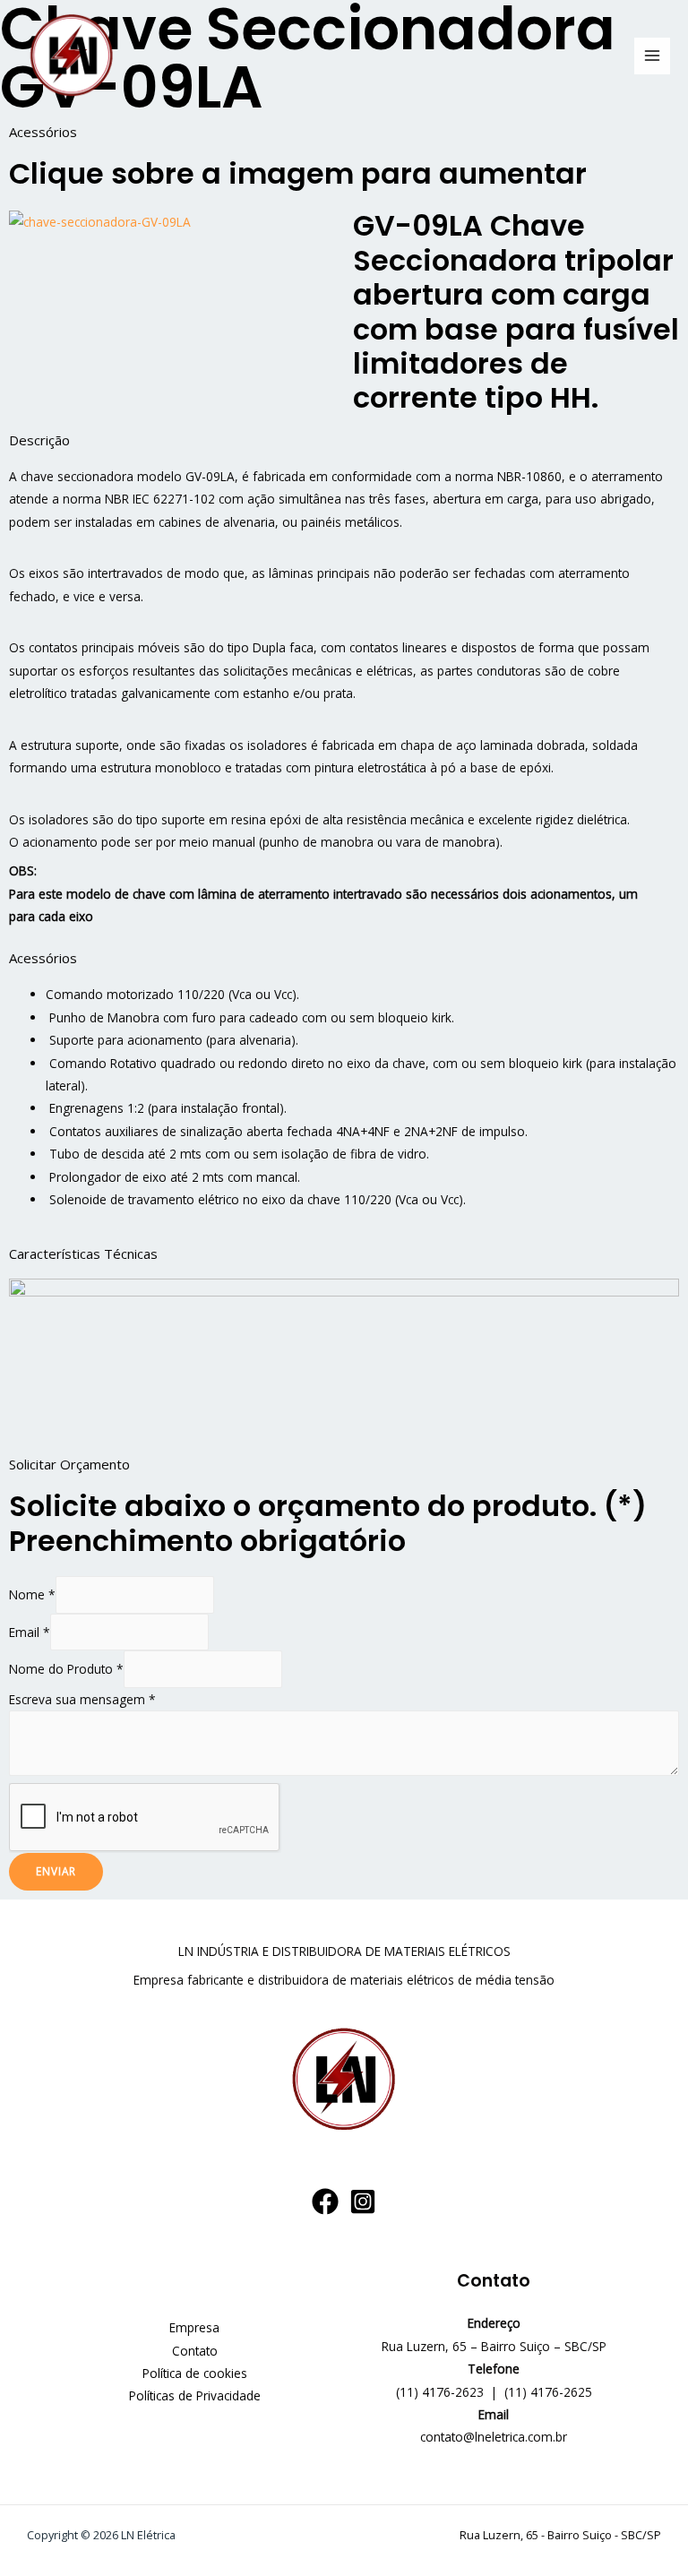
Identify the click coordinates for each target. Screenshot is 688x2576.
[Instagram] (363, 2201)
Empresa (194, 2327)
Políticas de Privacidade (195, 2395)
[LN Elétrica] (72, 56)
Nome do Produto (66, 1669)
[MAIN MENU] (653, 56)
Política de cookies (195, 2373)
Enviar (56, 1871)
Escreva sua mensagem (82, 1699)
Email (30, 1632)
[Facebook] (325, 2201)
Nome (32, 1594)
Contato (195, 2351)
